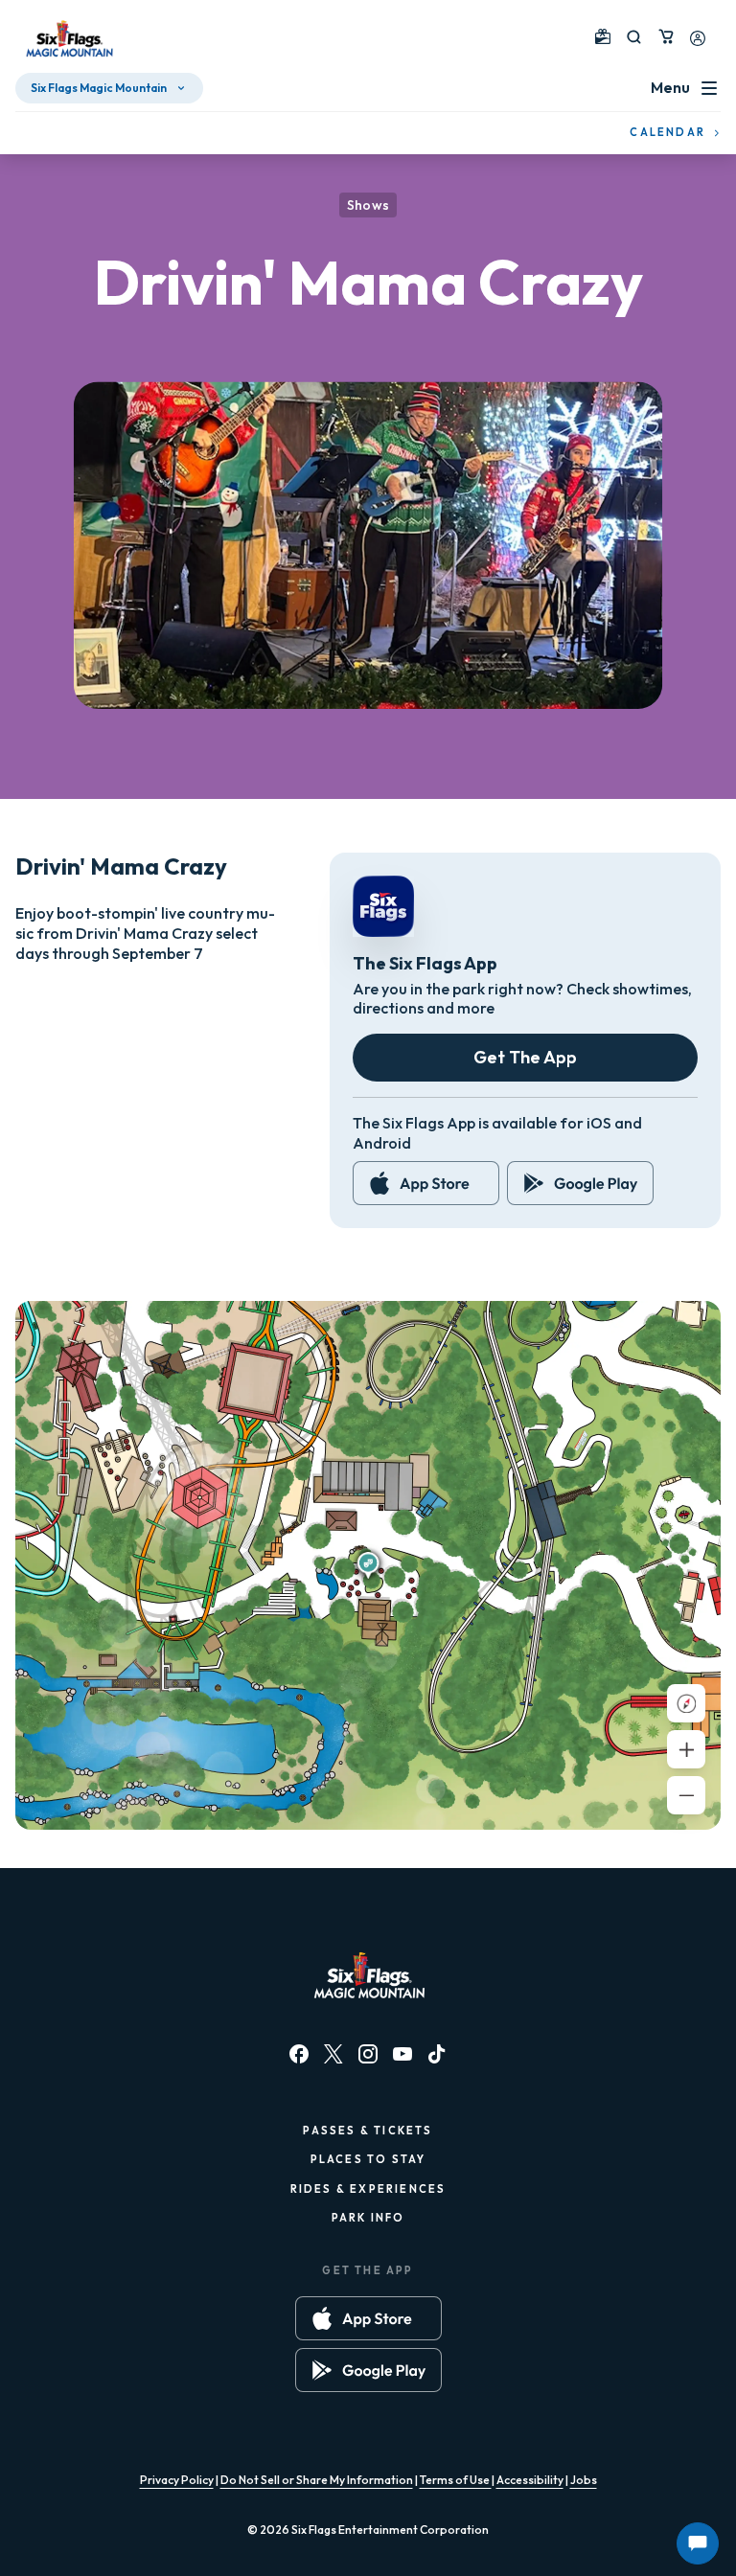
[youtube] (402, 2054)
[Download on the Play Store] (580, 1183)
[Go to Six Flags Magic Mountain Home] (67, 40)
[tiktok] (437, 2054)
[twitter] (333, 2054)
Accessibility (530, 2480)
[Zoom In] (686, 1749)
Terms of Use (456, 2480)
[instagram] (368, 2054)
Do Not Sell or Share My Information (317, 2480)
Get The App (525, 1057)
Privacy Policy (177, 2480)
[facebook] (299, 2054)
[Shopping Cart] (666, 36)
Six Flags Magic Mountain (99, 88)
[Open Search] (634, 37)
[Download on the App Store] (426, 1183)
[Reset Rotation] (686, 1703)
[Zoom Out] (686, 1795)
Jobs (584, 2480)
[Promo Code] (603, 36)
